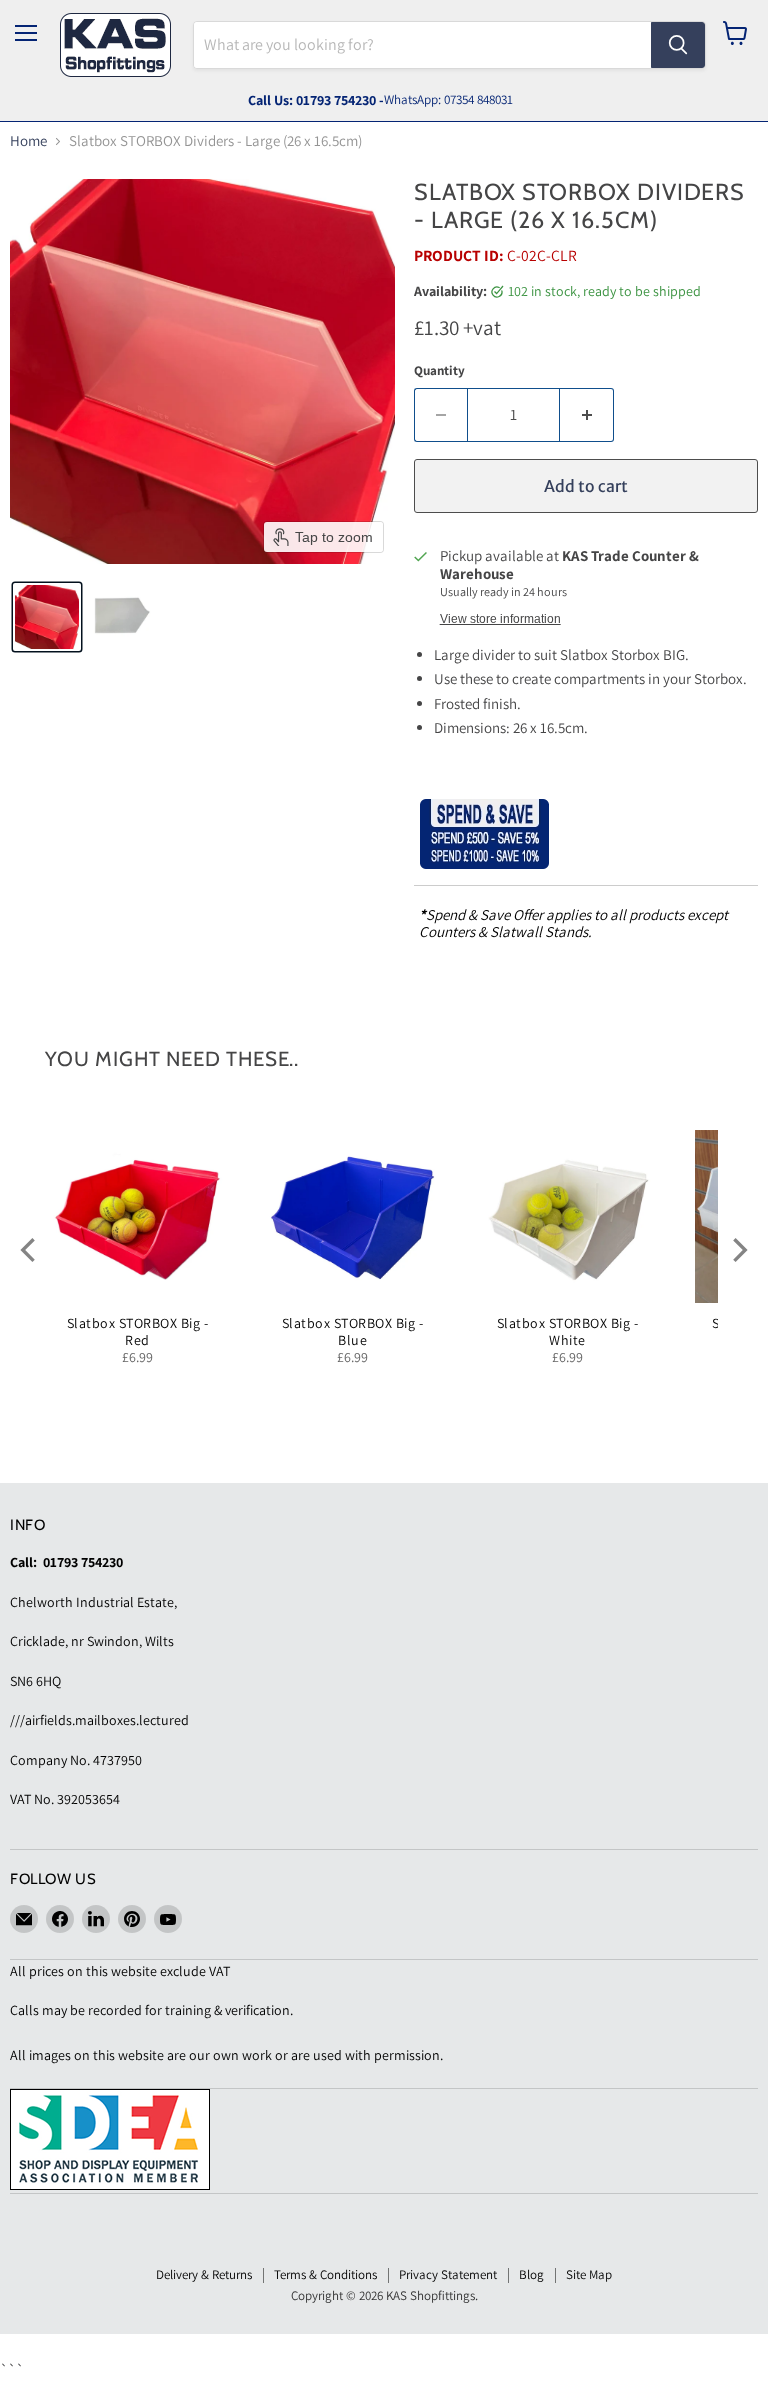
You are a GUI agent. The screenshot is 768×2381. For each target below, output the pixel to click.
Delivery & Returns (204, 2274)
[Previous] (30, 1250)
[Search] (678, 45)
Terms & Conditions (325, 2274)
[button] (47, 617)
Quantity (439, 370)
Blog (531, 2274)
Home (28, 140)
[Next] (738, 1250)
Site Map (589, 2274)
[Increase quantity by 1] (587, 415)
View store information (500, 619)
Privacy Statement (448, 2274)
